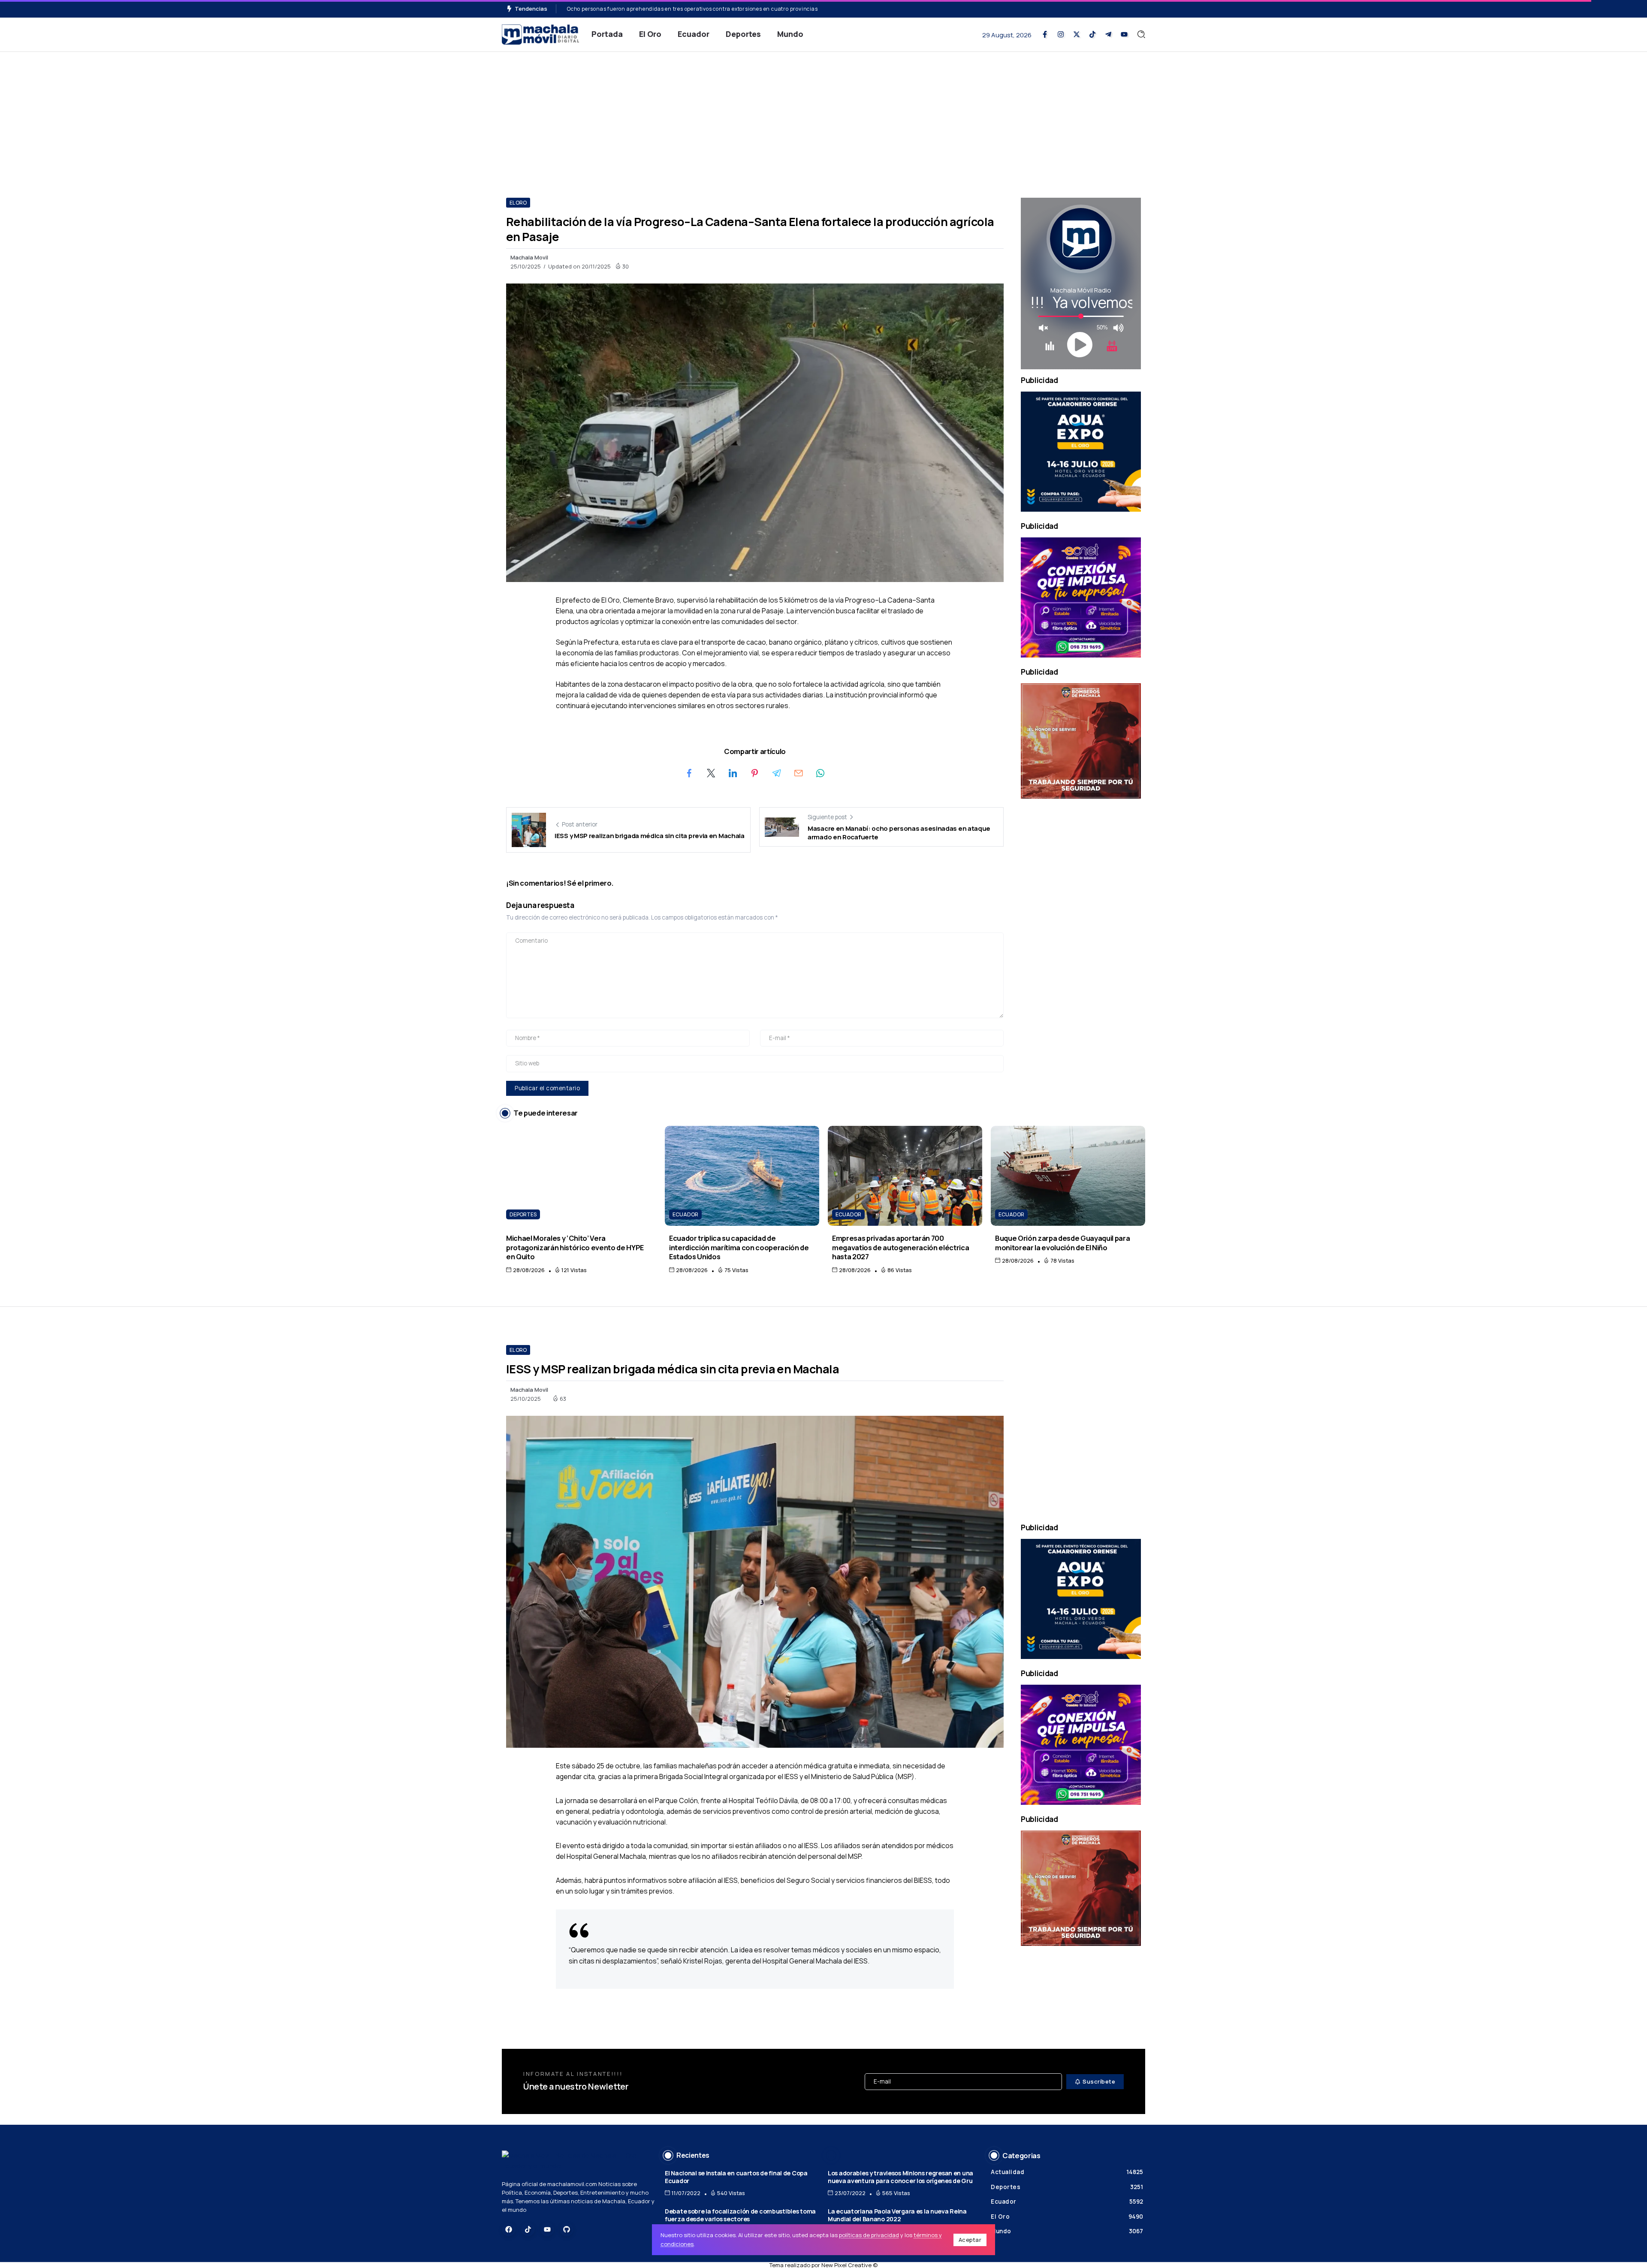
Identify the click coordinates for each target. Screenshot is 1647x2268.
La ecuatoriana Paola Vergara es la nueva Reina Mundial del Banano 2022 (897, 2215)
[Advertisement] (823, 116)
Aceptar (970, 2240)
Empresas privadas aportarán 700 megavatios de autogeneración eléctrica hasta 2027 (900, 1247)
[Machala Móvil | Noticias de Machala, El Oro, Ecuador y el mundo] (540, 34)
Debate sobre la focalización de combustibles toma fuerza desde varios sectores (740, 2215)
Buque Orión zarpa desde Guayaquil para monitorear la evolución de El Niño (1062, 1243)
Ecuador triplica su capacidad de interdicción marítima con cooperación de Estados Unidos (739, 1247)
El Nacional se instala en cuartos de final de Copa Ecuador (736, 2177)
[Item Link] (579, 1176)
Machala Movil (529, 257)
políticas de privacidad (869, 2235)
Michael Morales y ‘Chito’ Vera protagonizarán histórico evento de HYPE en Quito (575, 1247)
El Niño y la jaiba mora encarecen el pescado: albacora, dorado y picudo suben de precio (682, 9)
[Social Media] (1045, 34)
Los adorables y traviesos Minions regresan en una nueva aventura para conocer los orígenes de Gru (900, 2177)
